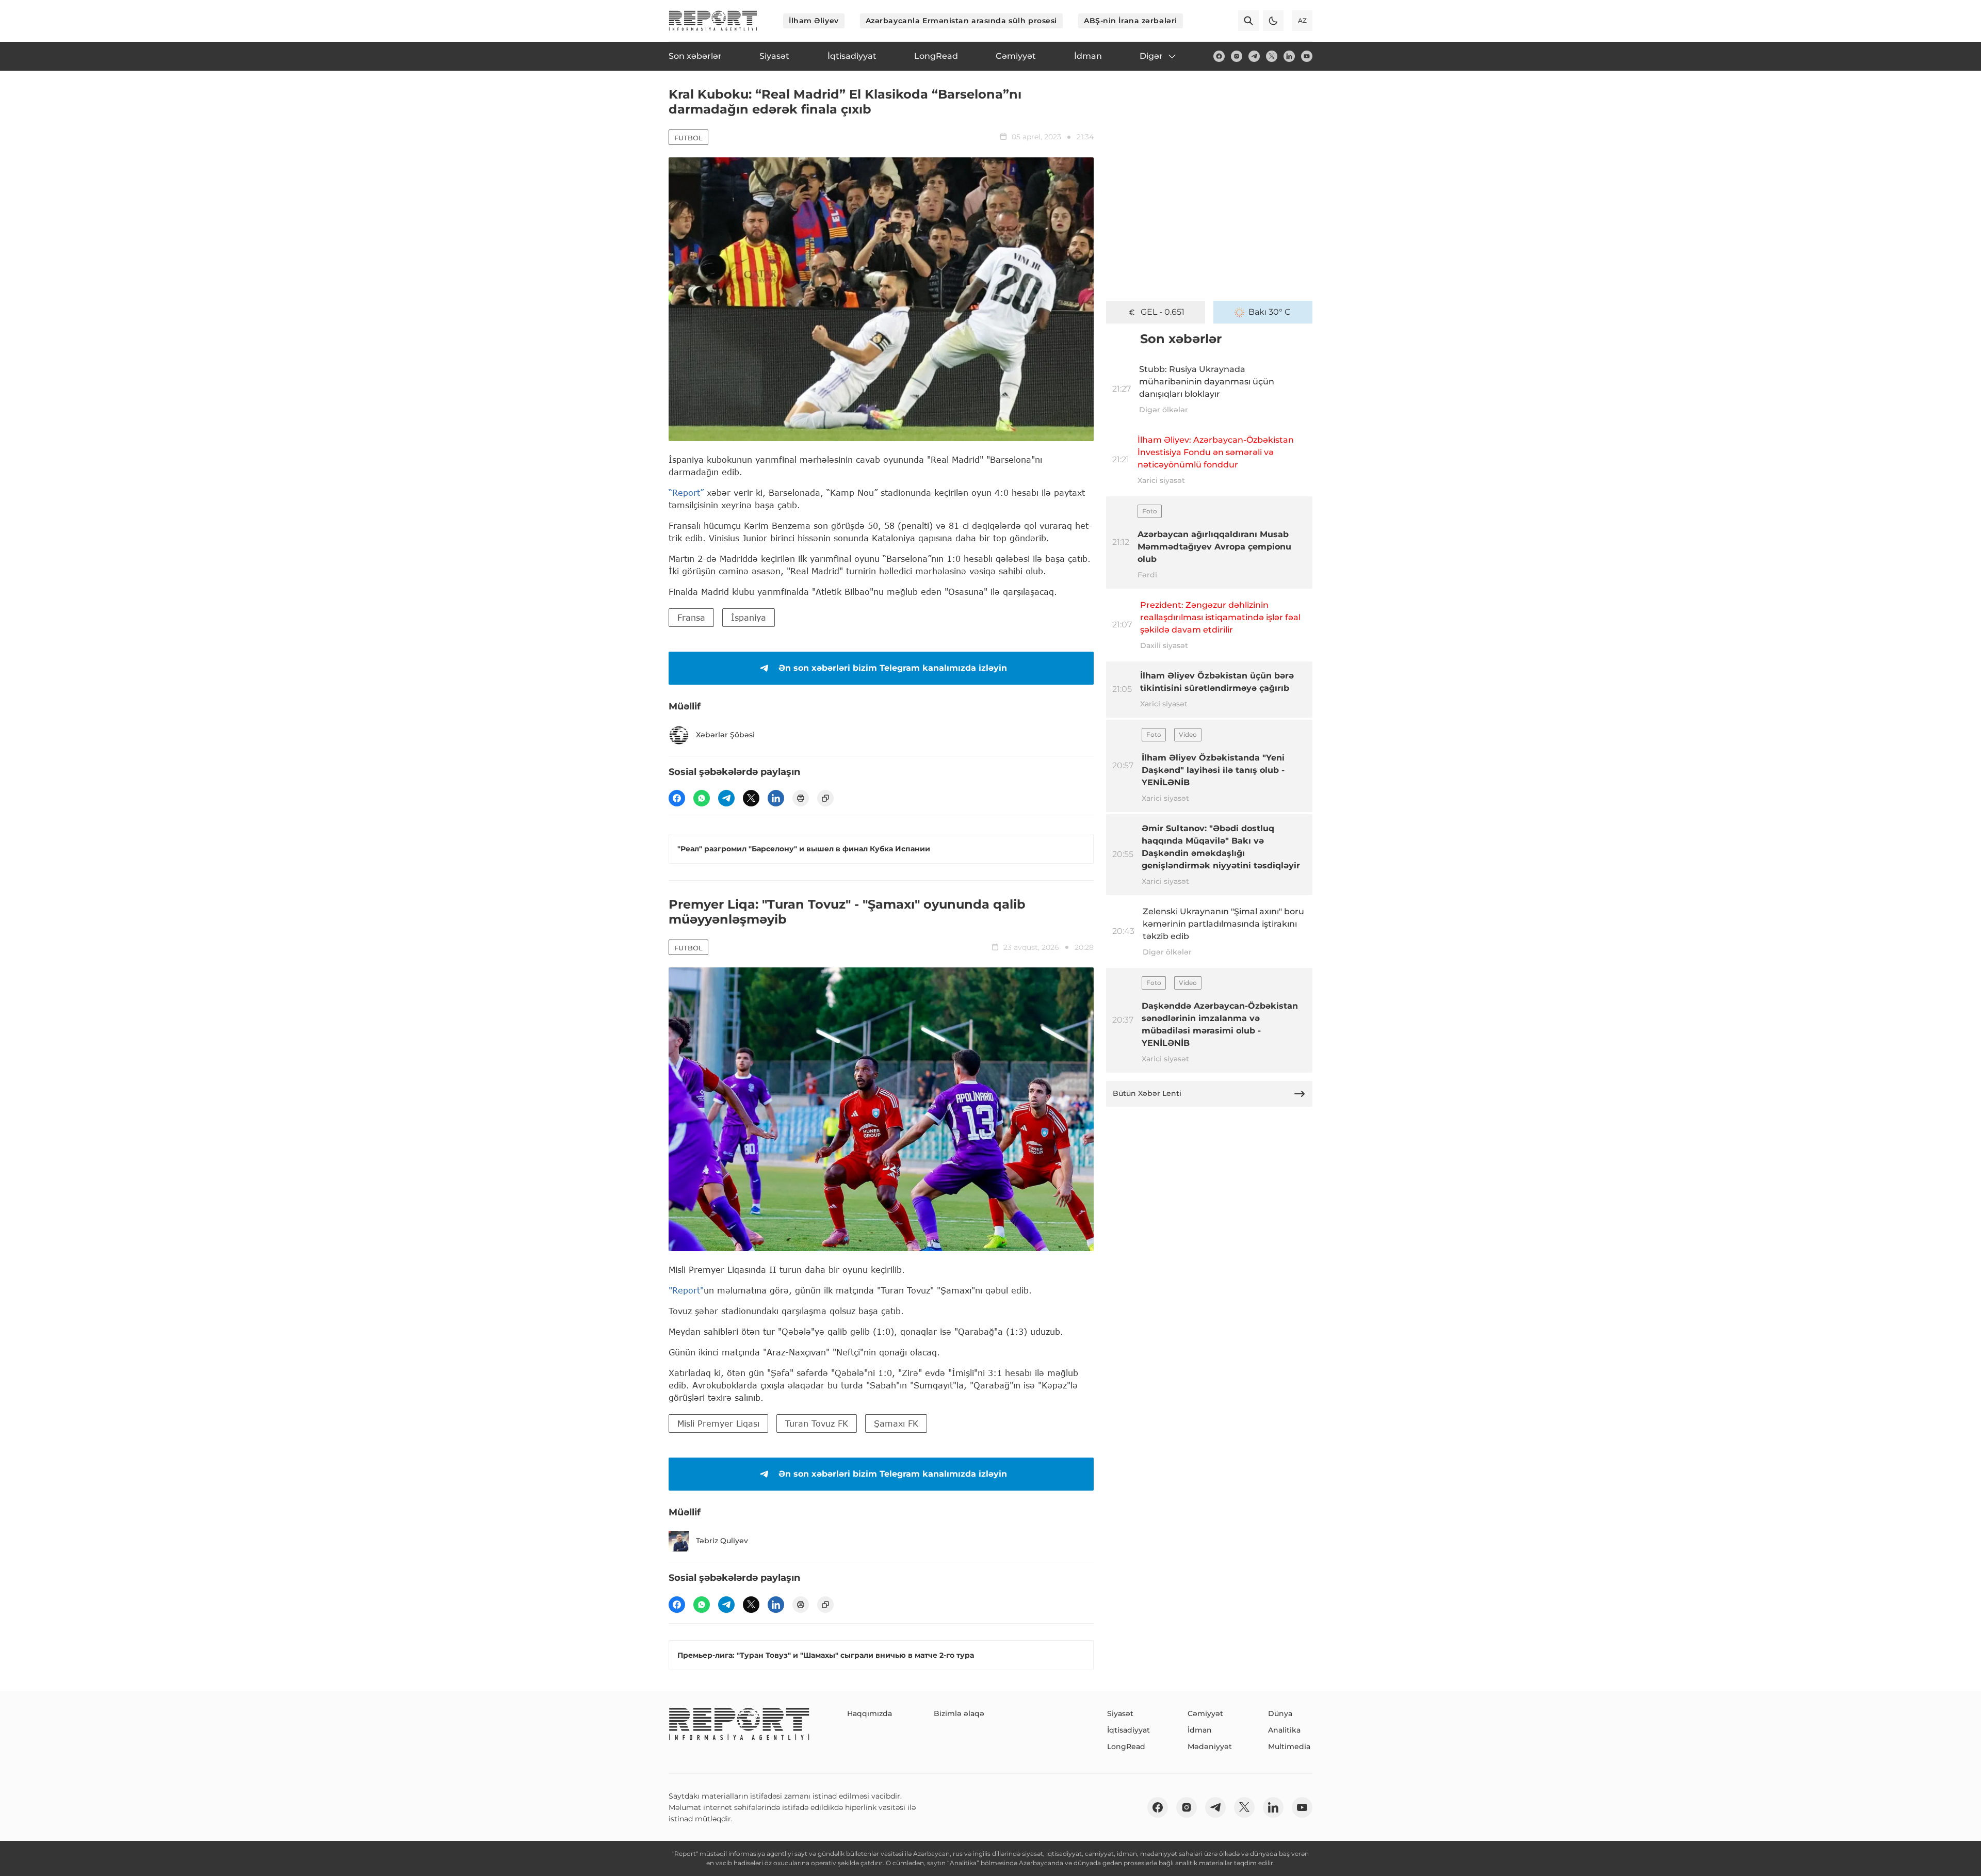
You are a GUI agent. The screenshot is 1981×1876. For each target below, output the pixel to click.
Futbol (688, 138)
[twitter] (1272, 56)
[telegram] (1254, 56)
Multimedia (1289, 1746)
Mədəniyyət (1210, 1746)
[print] (801, 798)
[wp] (702, 798)
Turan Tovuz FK (817, 1423)
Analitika (1284, 1730)
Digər (1151, 56)
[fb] (1219, 56)
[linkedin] (1289, 56)
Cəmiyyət (1205, 1713)
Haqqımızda (870, 1713)
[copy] (825, 798)
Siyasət (1120, 1713)
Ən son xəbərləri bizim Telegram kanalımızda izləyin (893, 668)
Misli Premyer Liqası (718, 1423)
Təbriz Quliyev (722, 1541)
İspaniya (749, 617)
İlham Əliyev (814, 21)
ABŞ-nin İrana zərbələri (1131, 21)
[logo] (713, 21)
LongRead (1126, 1746)
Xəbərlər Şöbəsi (725, 735)
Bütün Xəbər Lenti (1147, 1093)
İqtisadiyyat (1128, 1730)
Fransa (691, 617)
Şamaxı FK (896, 1423)
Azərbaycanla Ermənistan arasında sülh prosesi (961, 21)
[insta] (1237, 56)
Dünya (1280, 1713)
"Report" (686, 1290)
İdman (1200, 1730)
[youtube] (1307, 56)
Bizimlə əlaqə (959, 1713)
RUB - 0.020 (1162, 312)
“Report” (686, 492)
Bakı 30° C (1270, 312)
